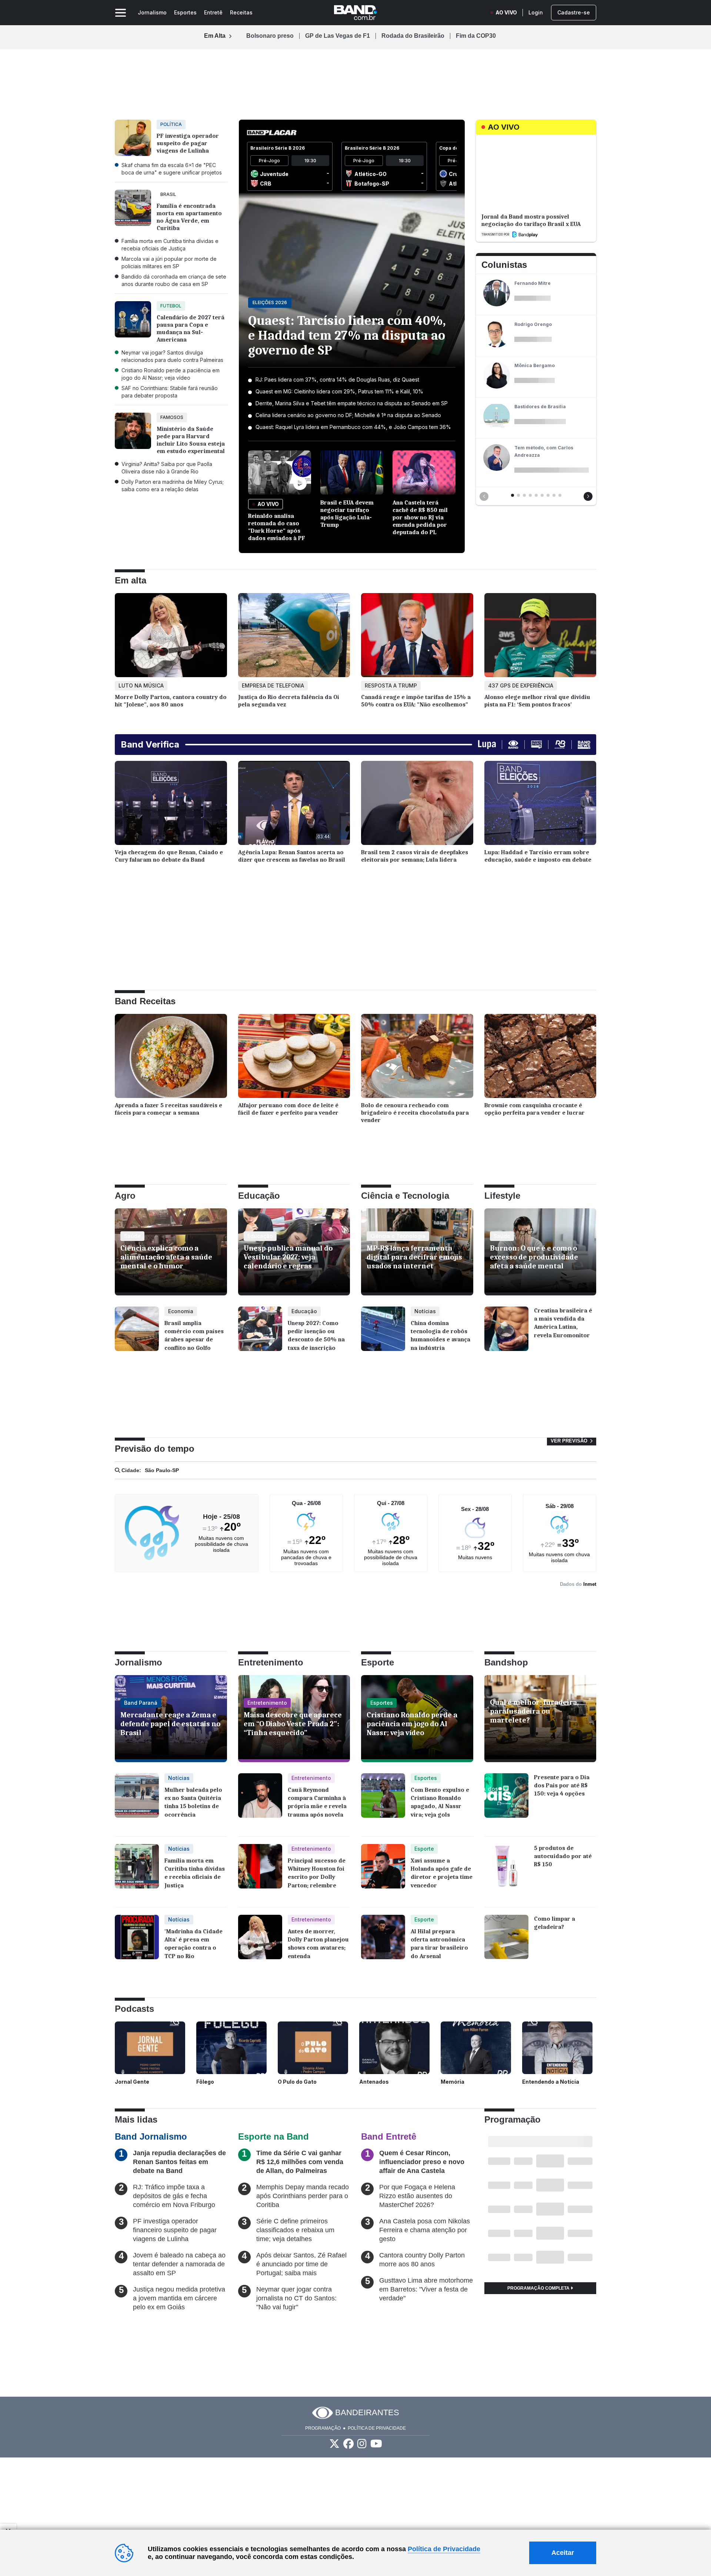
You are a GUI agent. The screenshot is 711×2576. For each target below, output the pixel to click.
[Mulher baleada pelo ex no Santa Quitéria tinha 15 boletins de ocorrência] (137, 1801)
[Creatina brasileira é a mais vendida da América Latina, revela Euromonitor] (506, 1334)
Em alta (131, 580)
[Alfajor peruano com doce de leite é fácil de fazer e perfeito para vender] (294, 1058)
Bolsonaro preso (270, 36)
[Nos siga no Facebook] (348, 2444)
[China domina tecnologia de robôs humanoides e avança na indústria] (383, 1334)
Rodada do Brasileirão (413, 36)
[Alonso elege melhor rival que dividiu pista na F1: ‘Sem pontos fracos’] (540, 637)
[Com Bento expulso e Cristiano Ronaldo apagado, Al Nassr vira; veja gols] (383, 1801)
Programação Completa (539, 2288)
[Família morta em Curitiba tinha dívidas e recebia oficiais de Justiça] (137, 1872)
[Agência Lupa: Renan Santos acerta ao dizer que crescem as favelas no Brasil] (294, 805)
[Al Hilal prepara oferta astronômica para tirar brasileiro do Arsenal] (383, 1943)
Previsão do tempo (155, 1449)
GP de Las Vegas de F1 (338, 36)
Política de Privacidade (377, 2428)
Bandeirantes (367, 2412)
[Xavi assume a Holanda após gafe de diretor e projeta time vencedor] (383, 1872)
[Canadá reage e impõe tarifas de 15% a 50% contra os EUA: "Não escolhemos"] (417, 637)
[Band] (355, 13)
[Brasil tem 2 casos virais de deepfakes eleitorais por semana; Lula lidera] (417, 805)
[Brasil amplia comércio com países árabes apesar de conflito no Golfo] (137, 1334)
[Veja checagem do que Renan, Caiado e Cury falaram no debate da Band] (171, 805)
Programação (323, 2428)
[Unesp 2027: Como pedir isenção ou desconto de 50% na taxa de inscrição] (260, 1334)
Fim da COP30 (476, 36)
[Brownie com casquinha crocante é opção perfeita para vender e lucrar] (540, 1058)
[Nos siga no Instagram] (362, 2444)
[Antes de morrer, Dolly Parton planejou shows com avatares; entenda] (260, 1943)
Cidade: (131, 1470)
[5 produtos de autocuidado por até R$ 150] (506, 1872)
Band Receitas (145, 1001)
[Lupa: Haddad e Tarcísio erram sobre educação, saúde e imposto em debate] (540, 805)
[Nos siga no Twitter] (334, 2444)
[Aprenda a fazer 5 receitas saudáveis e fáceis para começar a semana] (171, 1058)
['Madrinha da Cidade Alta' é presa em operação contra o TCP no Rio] (137, 1938)
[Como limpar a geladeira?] (506, 1943)
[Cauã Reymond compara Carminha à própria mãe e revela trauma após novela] (260, 1801)
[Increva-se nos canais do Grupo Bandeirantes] (376, 2444)
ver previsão (570, 1441)
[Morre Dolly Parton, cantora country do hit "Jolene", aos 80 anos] (171, 637)
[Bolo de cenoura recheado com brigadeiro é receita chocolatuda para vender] (417, 1058)
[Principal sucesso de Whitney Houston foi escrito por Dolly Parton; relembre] (260, 1872)
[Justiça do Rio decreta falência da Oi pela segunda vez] (294, 637)
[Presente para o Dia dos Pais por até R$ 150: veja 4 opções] (506, 1801)
